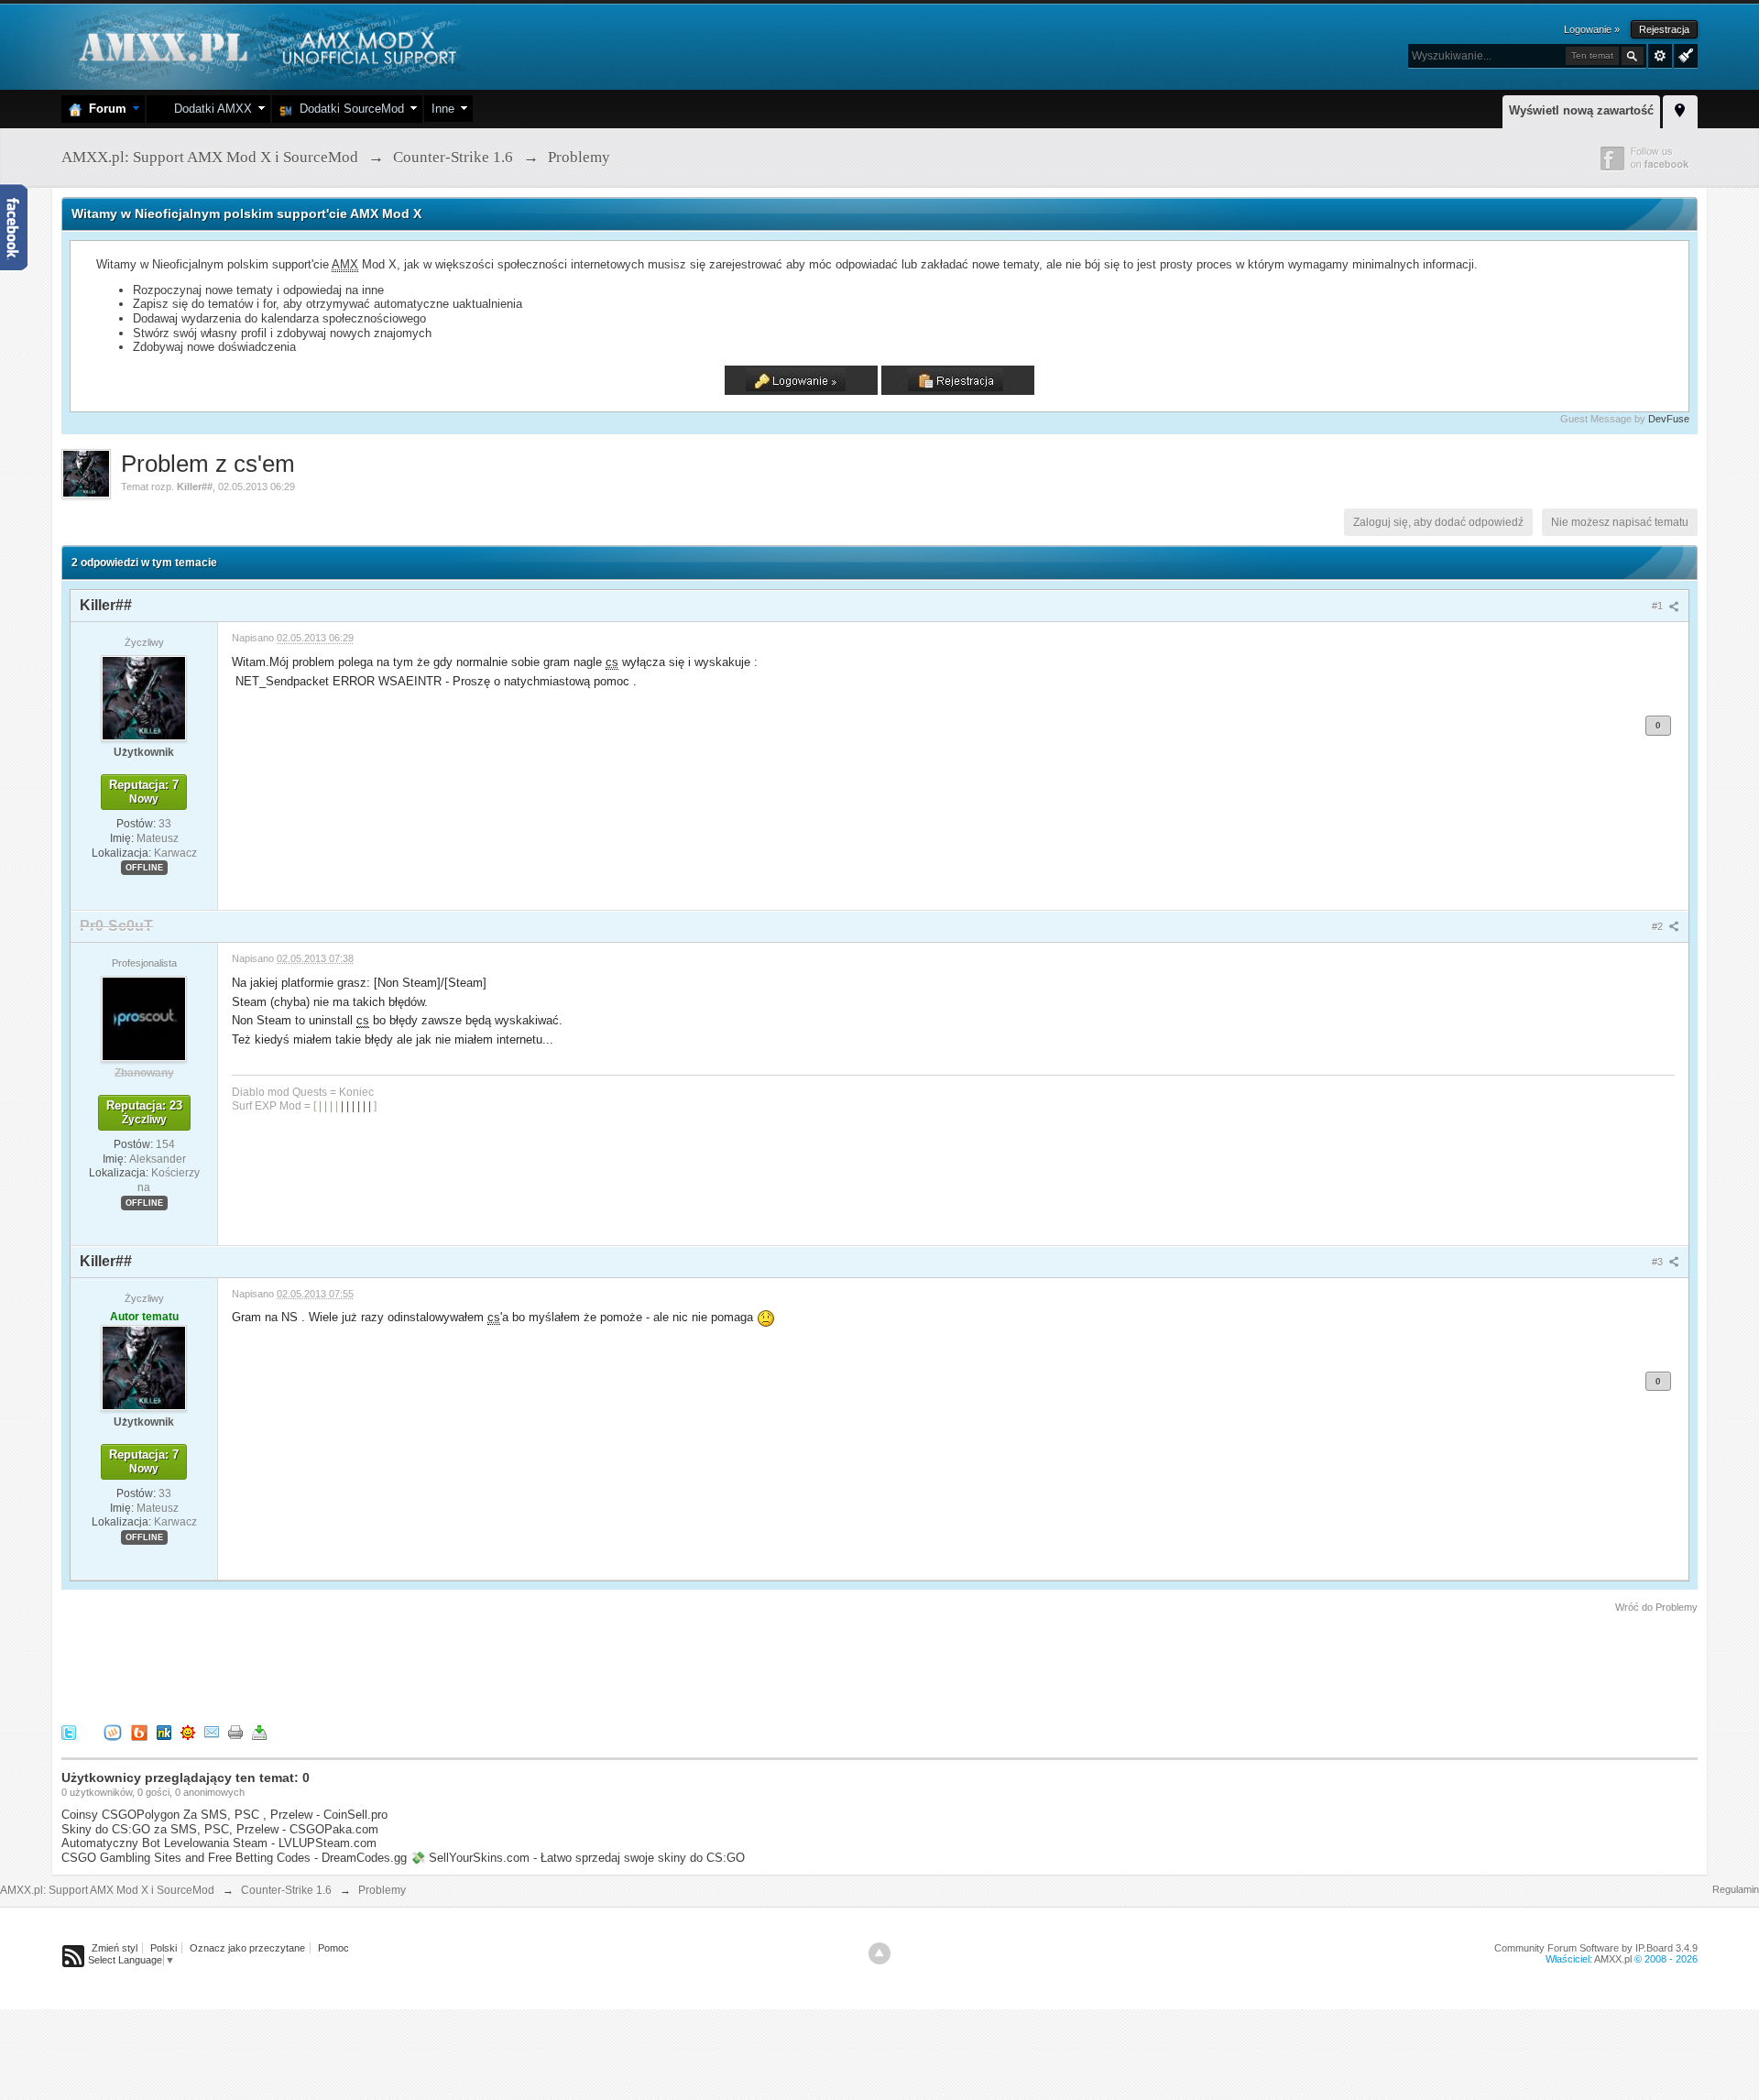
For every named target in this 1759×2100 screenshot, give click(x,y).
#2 (1659, 926)
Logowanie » (1592, 29)
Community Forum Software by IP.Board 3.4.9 (1596, 1948)
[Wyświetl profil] (144, 697)
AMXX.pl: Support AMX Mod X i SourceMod (107, 1890)
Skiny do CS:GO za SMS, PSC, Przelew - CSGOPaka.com (220, 1829)
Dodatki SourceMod (348, 109)
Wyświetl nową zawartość (1581, 110)
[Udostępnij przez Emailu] (212, 1732)
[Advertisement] (395, 1666)
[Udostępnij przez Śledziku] (164, 1732)
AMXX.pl (1613, 1959)
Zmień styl (115, 1948)
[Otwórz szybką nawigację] (1680, 109)
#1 (1659, 606)
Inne (443, 109)
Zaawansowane (1660, 56)
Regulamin (1736, 1889)
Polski (164, 1948)
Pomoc (333, 1948)
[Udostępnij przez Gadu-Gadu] (188, 1732)
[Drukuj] (235, 1732)
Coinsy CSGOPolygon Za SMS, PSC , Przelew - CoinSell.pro (224, 1815)
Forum (104, 109)
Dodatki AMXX (209, 109)
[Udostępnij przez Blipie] (139, 1732)
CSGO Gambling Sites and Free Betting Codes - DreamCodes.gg (234, 1858)
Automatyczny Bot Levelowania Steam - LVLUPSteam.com (219, 1843)
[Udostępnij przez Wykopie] (113, 1732)
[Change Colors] (1683, 54)
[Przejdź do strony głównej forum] (265, 45)
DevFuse (1669, 419)
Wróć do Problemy (1656, 1607)
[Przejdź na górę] (879, 1953)
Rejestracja (1664, 29)
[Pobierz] (259, 1732)
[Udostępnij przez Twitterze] (69, 1732)
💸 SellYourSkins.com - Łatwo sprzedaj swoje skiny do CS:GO (578, 1858)
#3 (1659, 1262)
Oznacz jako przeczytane (247, 1948)
